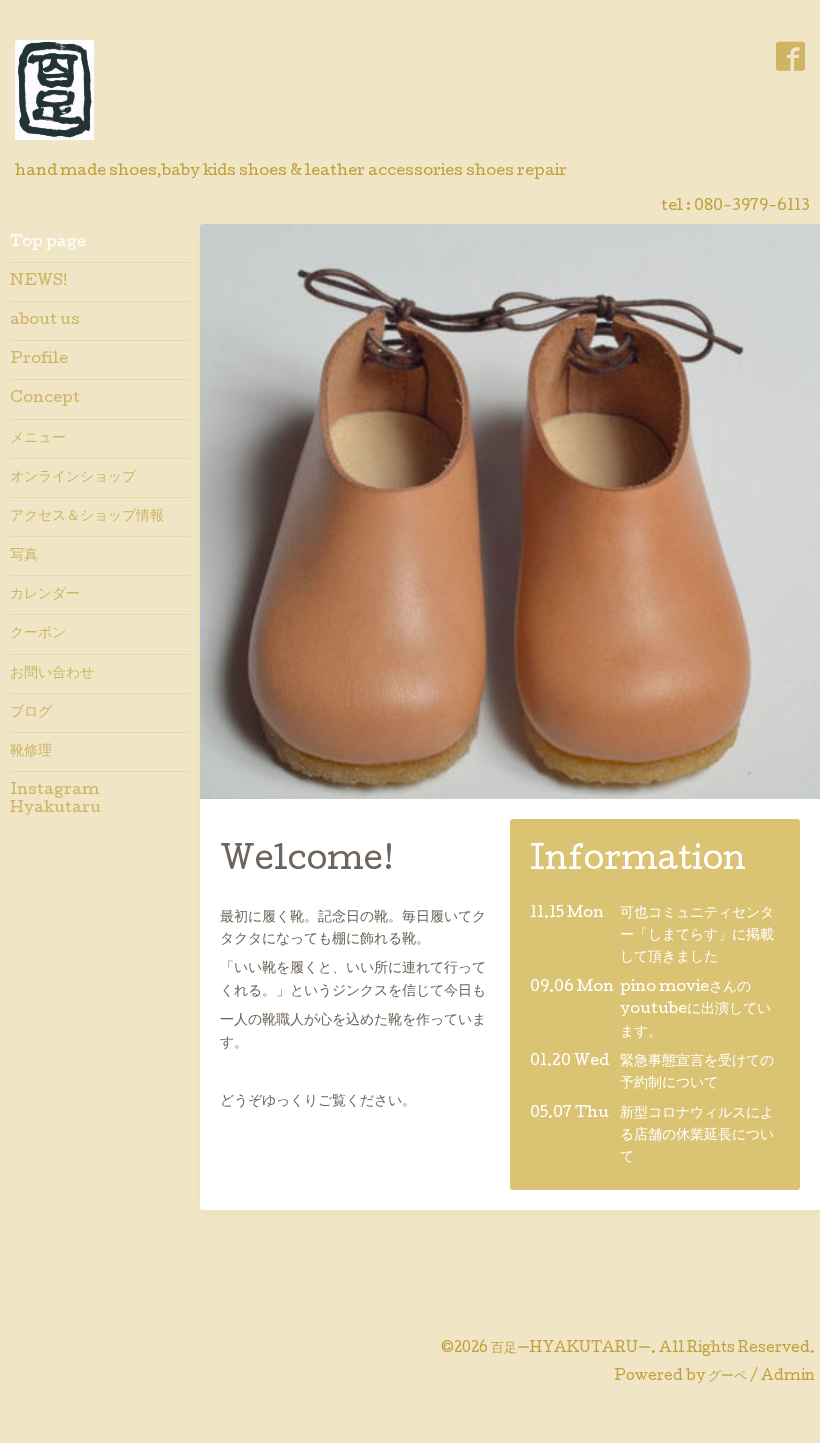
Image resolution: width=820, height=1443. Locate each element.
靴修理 (31, 752)
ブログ (31, 713)
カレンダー (45, 595)
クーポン (38, 634)
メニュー (38, 439)
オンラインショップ (73, 478)
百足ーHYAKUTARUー (571, 1349)
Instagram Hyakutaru (61, 800)
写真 (24, 556)
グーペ (727, 1377)
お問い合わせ (52, 674)
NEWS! (38, 282)
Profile (39, 360)
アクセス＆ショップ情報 (87, 517)
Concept (45, 399)
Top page (48, 243)
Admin (788, 1377)
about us (45, 321)
